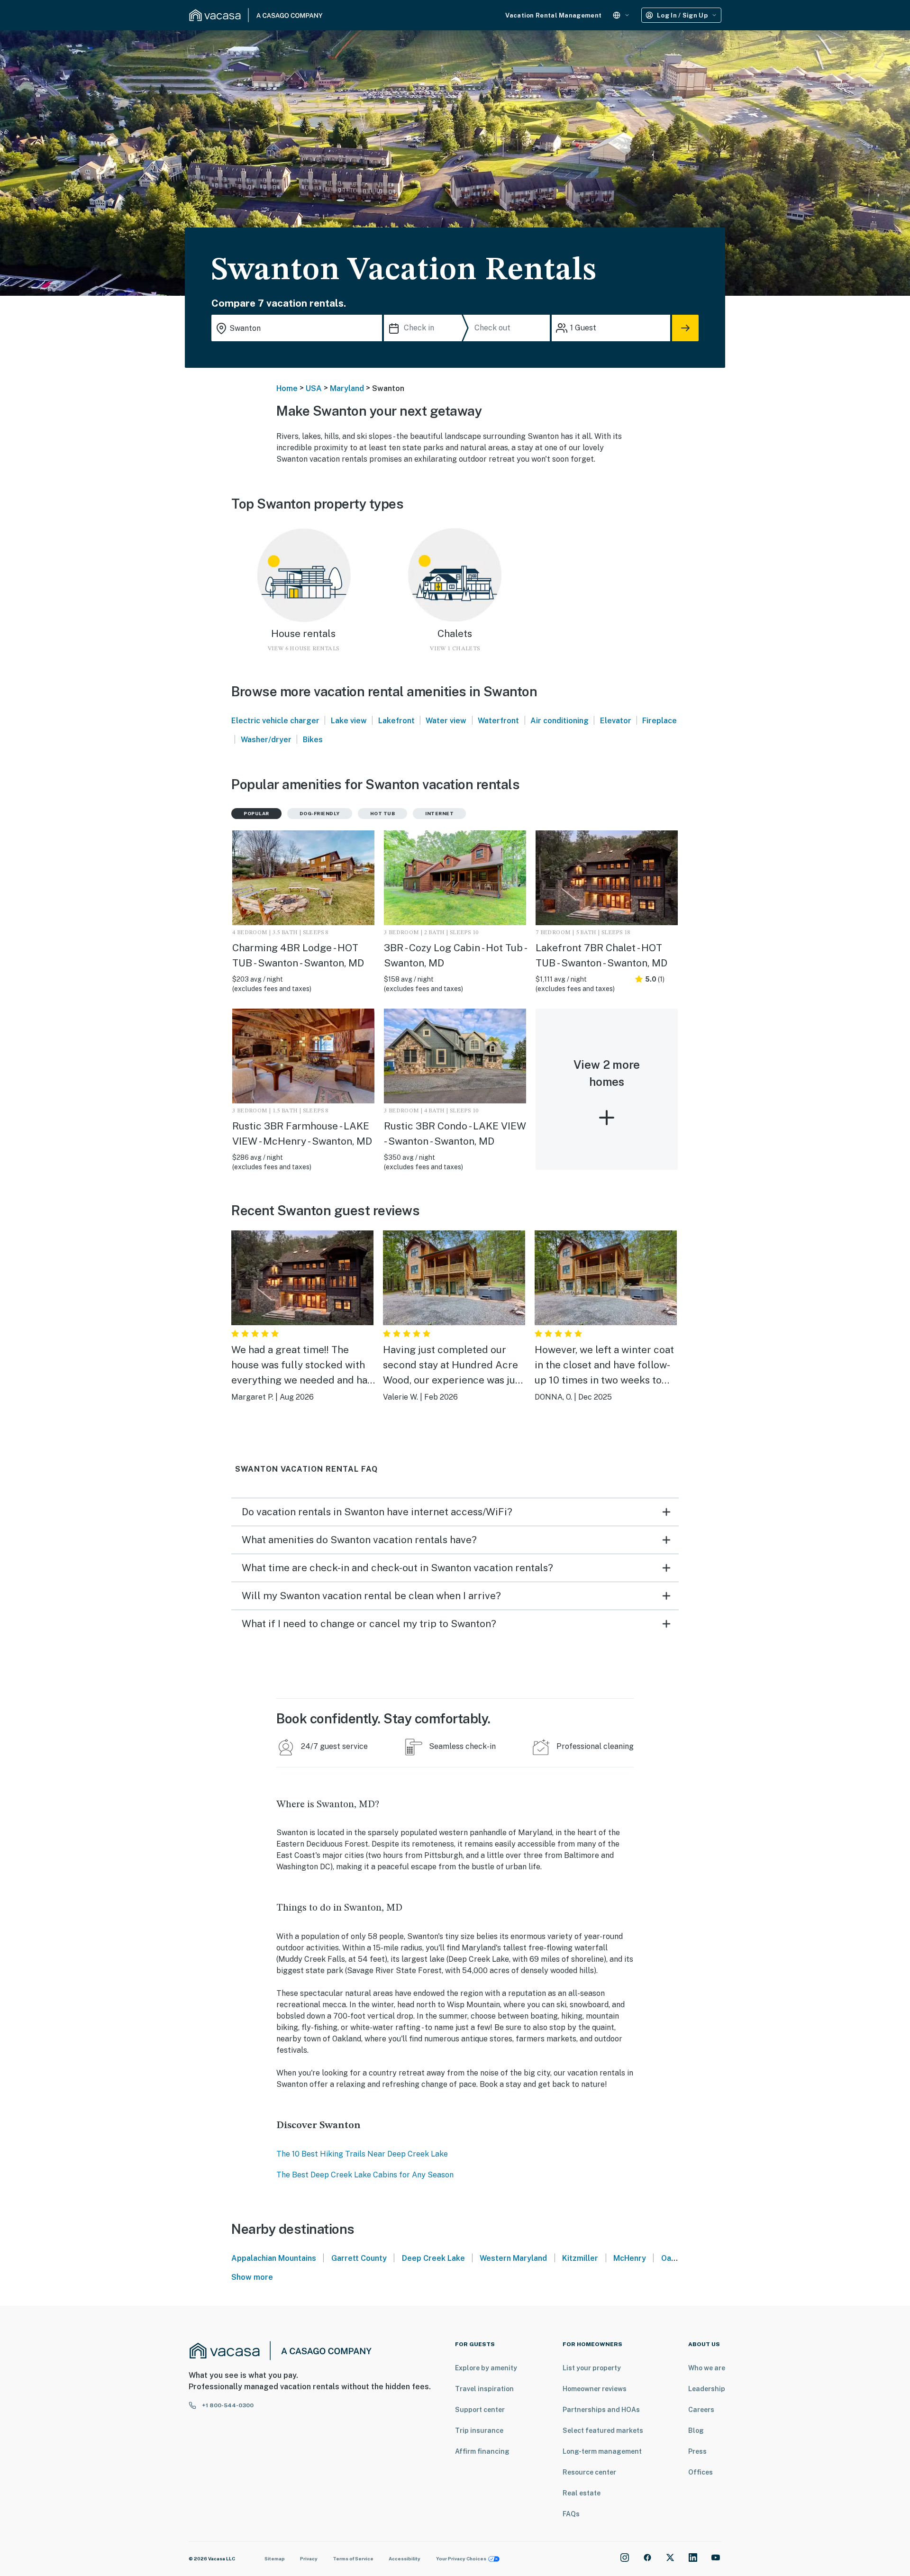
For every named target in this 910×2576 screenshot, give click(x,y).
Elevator (616, 721)
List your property (592, 2368)
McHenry (630, 2258)
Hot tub (383, 813)
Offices (701, 2472)
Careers (701, 2410)
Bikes (313, 740)
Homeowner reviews (595, 2389)
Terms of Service (353, 2558)
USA (314, 388)
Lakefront (396, 721)
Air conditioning (560, 721)
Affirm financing (482, 2451)
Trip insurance (479, 2430)
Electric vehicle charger (275, 721)
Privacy (309, 2558)
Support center (480, 2410)
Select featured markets (603, 2430)
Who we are (707, 2368)
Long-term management (602, 2451)
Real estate (582, 2493)
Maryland (347, 388)
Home (287, 388)
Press (697, 2451)
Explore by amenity (486, 2368)
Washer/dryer (266, 740)
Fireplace (660, 721)
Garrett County (359, 2258)
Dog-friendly (320, 813)
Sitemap (275, 2558)
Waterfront (498, 721)
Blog (696, 2430)
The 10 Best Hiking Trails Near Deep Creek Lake (362, 2154)
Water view (446, 721)
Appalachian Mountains (274, 2258)
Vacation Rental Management (553, 15)
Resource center (589, 2472)
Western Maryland (513, 2258)
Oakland (676, 2258)
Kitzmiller (580, 2258)
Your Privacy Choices (461, 2558)
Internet (439, 813)
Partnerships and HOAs (601, 2410)
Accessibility (405, 2558)
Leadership (707, 2389)
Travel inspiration (484, 2389)
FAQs (571, 2514)
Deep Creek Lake (433, 2258)
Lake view (349, 721)
